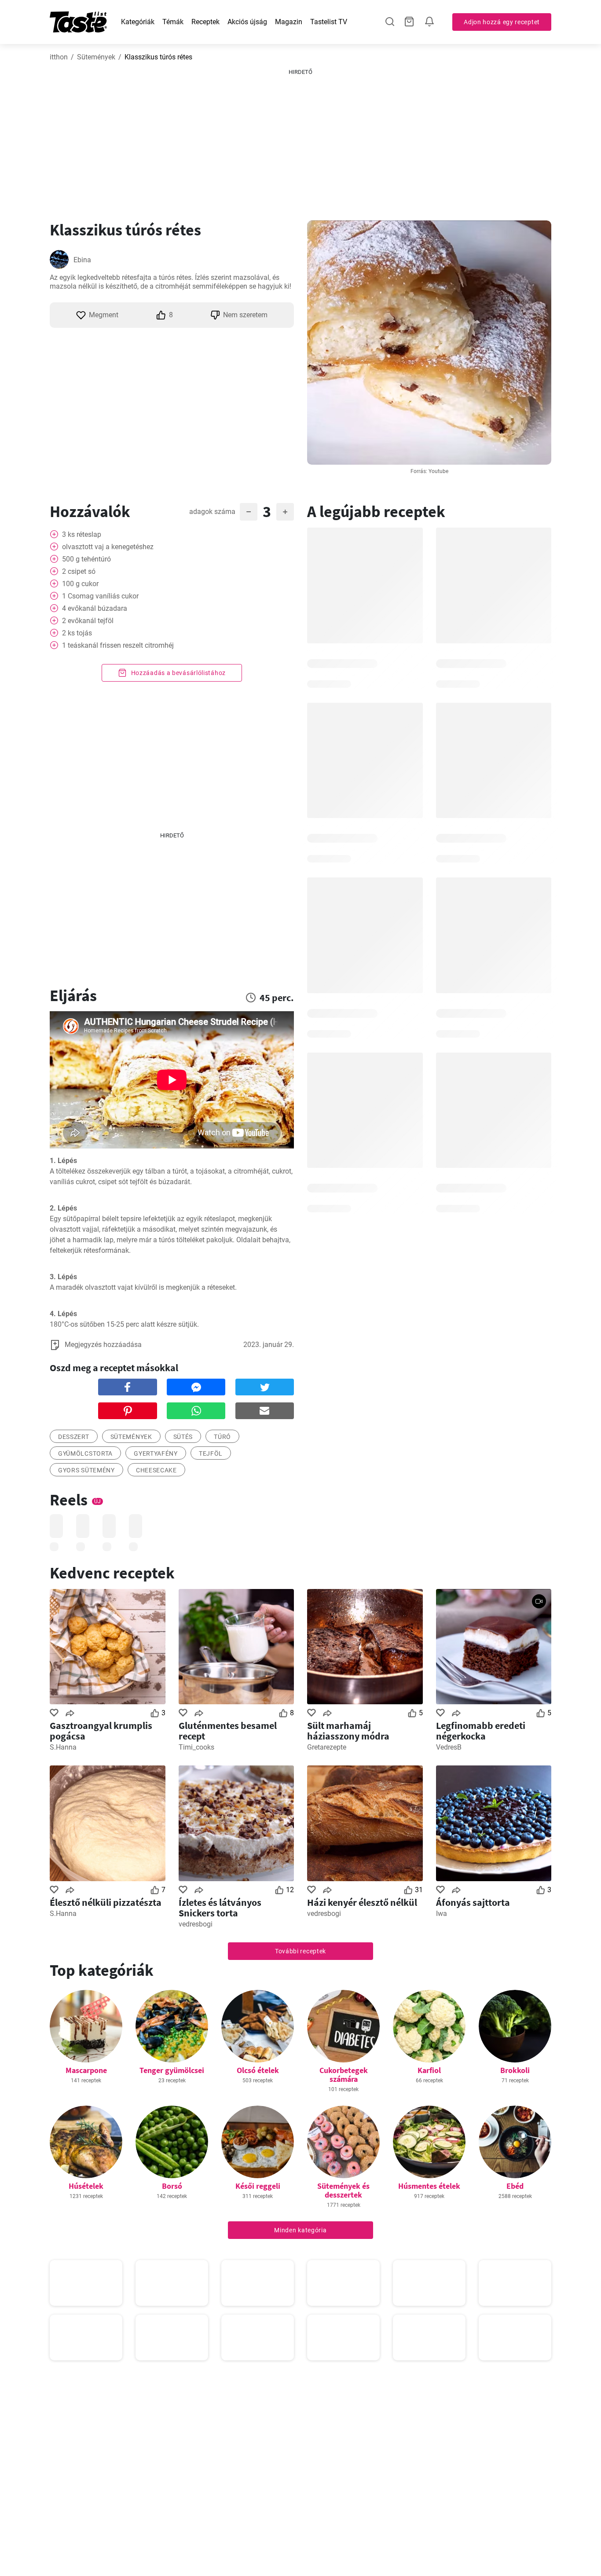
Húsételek (86, 2186)
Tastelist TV (329, 22)
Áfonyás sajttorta (473, 1902)
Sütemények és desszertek (343, 2190)
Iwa (442, 1914)
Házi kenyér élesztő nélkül (362, 1902)
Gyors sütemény (86, 1470)
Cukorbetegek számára (344, 2075)
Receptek (205, 22)
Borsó (172, 2186)
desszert (74, 1437)
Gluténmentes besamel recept (228, 1731)
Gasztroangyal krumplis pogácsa (101, 1731)
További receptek (300, 1951)
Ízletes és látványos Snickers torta (220, 1908)
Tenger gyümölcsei (172, 2070)
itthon (59, 57)
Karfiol (429, 2070)
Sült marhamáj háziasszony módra (348, 1731)
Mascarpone (86, 2070)
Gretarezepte (327, 1747)
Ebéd (515, 2186)
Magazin (289, 22)
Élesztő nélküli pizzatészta (106, 1902)
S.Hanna (63, 1747)
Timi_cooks (196, 1747)
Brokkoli (515, 2070)
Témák (173, 22)
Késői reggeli (258, 2186)
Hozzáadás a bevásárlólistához (178, 673)
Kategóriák (138, 22)
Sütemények (96, 57)
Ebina (82, 260)
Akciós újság (247, 22)
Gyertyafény (156, 1453)
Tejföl (211, 1453)
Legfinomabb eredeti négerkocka (481, 1731)
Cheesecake (156, 1470)
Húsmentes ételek (429, 2186)
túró (222, 1437)
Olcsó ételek (258, 2070)
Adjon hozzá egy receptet (502, 22)
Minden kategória (300, 2230)
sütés (183, 1437)
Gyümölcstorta (85, 1453)
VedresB (449, 1747)
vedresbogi (196, 1924)
